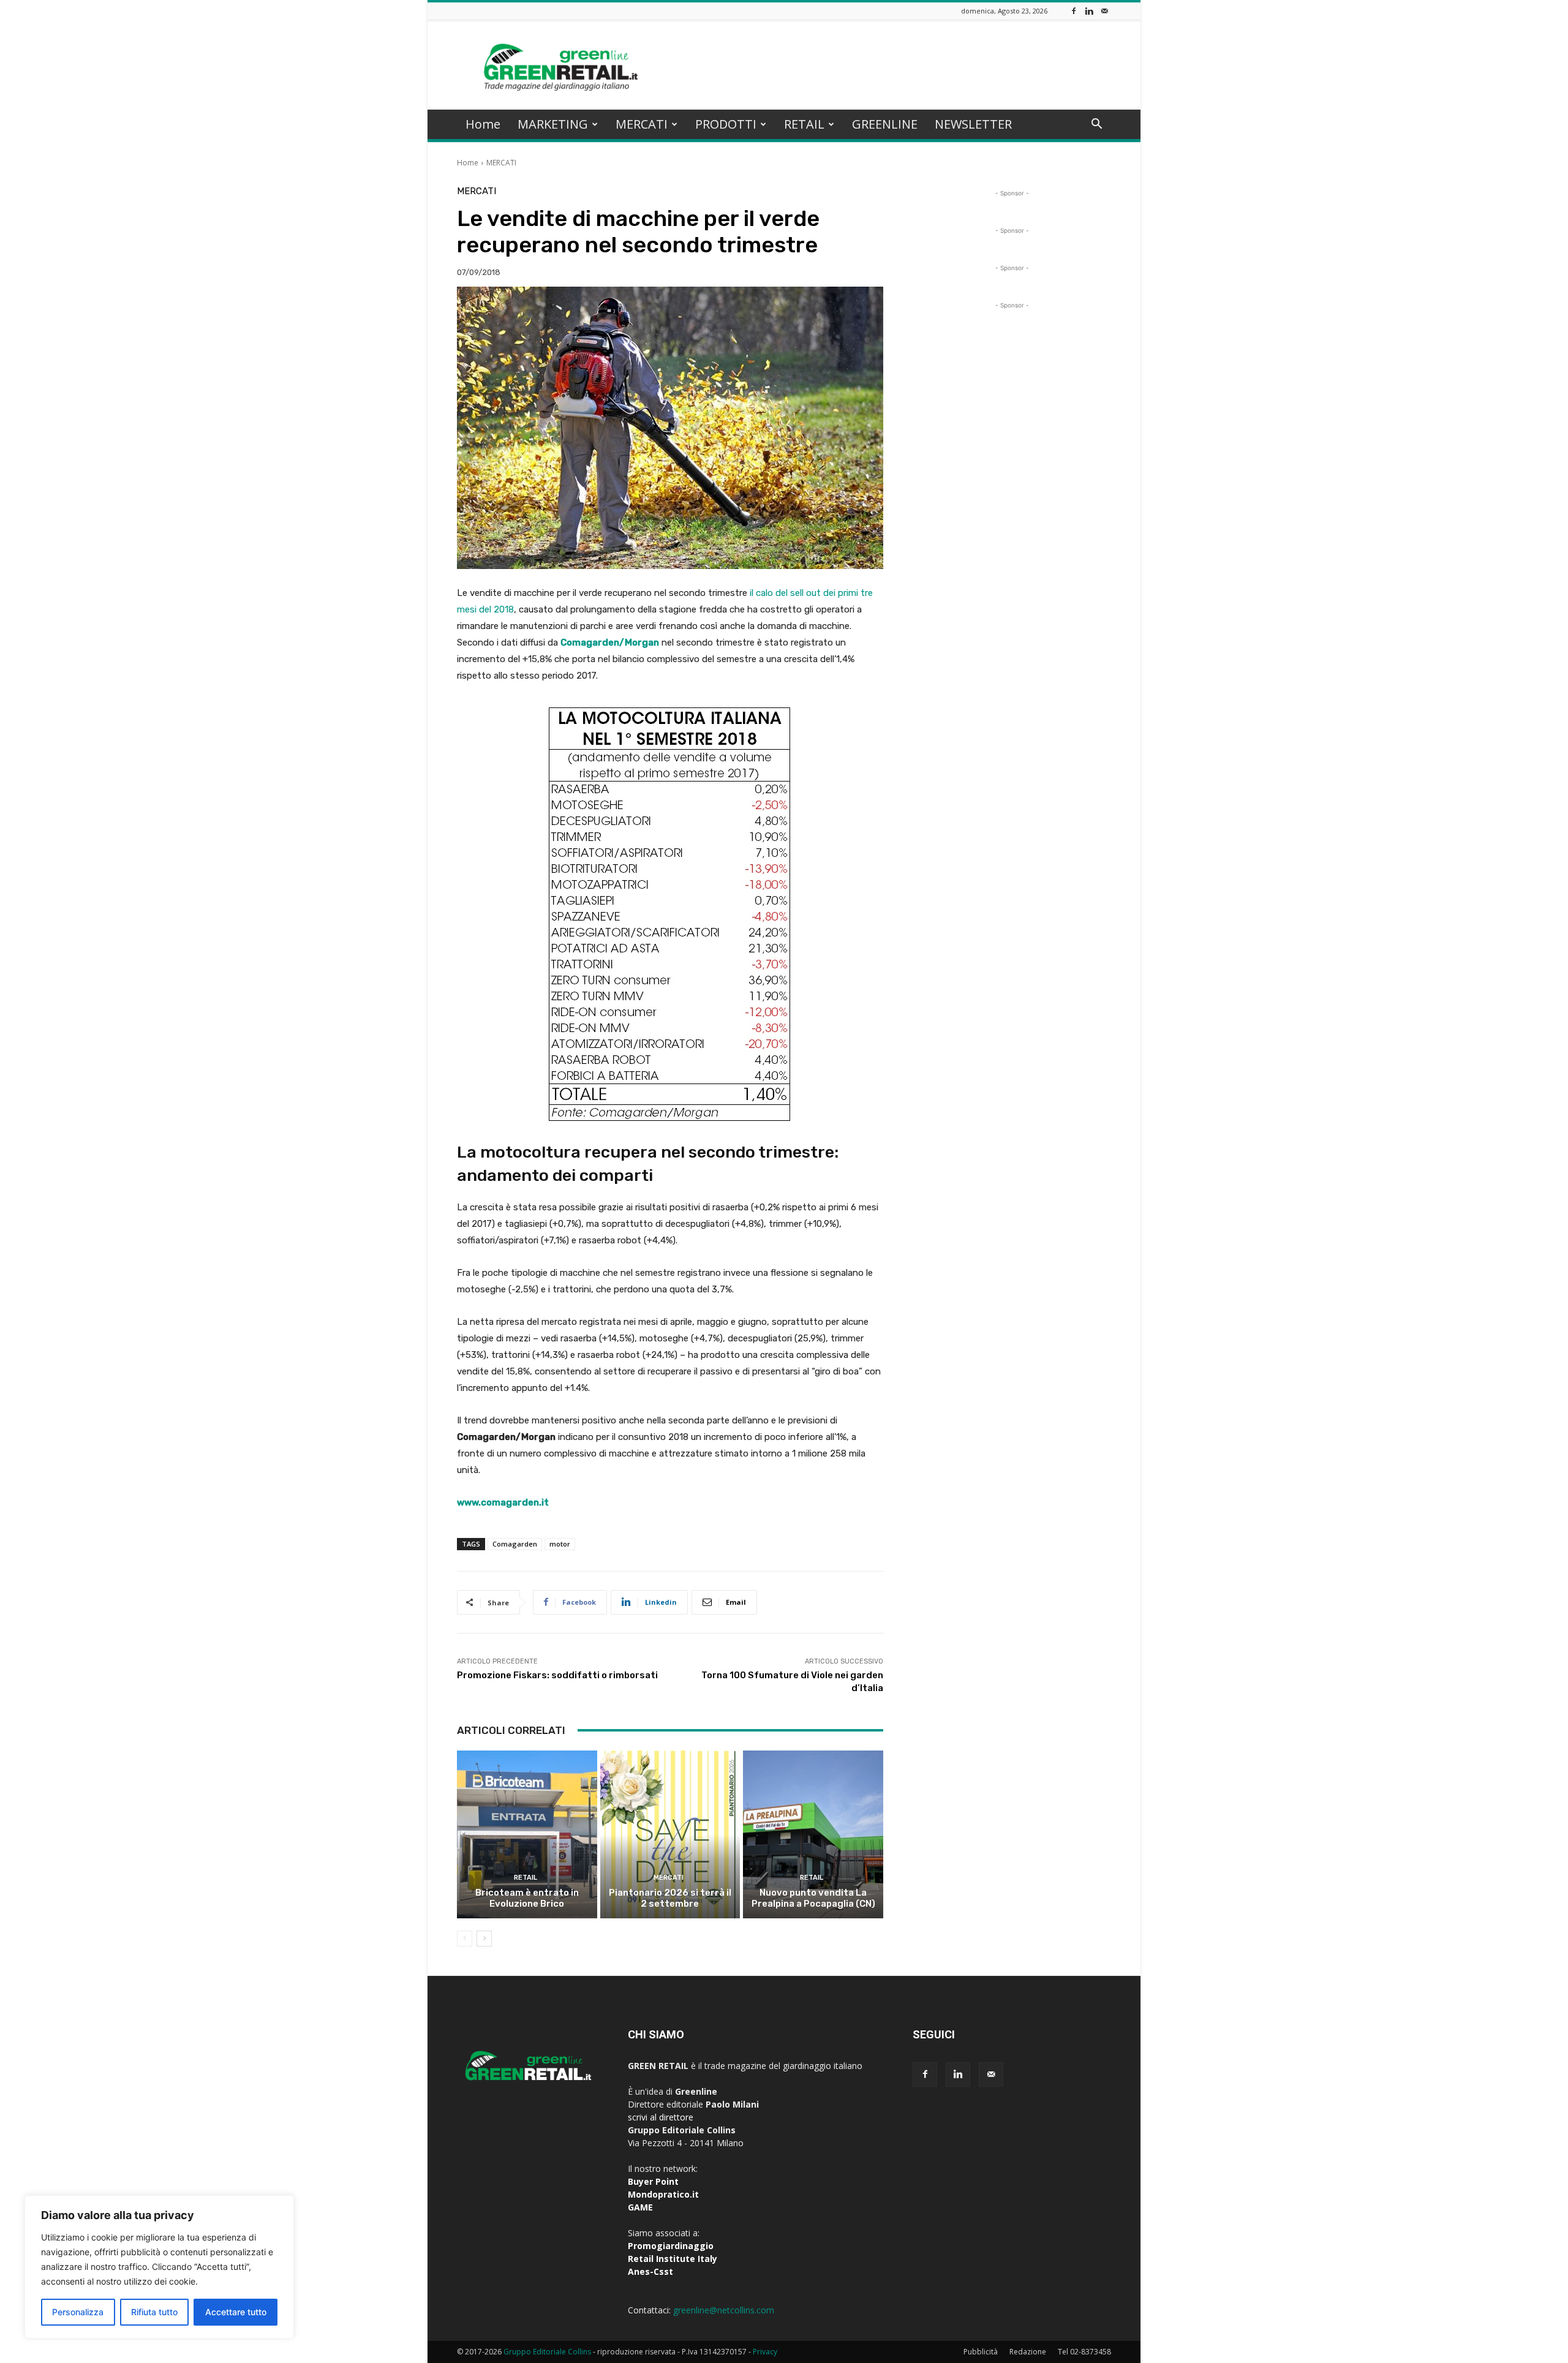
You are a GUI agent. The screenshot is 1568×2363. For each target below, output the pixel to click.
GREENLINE (885, 124)
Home (483, 124)
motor (560, 1544)
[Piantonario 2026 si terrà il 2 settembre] (670, 1834)
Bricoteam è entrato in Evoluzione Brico (527, 1898)
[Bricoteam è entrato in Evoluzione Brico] (527, 1834)
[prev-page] (465, 1939)
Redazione (1028, 2352)
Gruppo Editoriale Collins (547, 2352)
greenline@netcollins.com (724, 2310)
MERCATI (642, 124)
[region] (159, 2267)
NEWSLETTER (973, 124)
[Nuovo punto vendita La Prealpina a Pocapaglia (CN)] (813, 1834)
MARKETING (553, 124)
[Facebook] (1074, 11)
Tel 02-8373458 (1084, 2352)
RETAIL (804, 124)
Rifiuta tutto (154, 2312)
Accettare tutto (236, 2312)
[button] (1096, 125)
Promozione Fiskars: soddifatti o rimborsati (557, 1675)
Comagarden (515, 1544)
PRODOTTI (726, 124)
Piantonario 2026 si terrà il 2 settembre (670, 1898)
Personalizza (78, 2312)
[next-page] (484, 1939)
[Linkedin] (1089, 11)
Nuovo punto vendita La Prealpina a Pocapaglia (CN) (813, 1898)
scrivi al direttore (661, 2117)
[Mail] (1104, 11)
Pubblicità (981, 2352)
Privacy (765, 2352)
